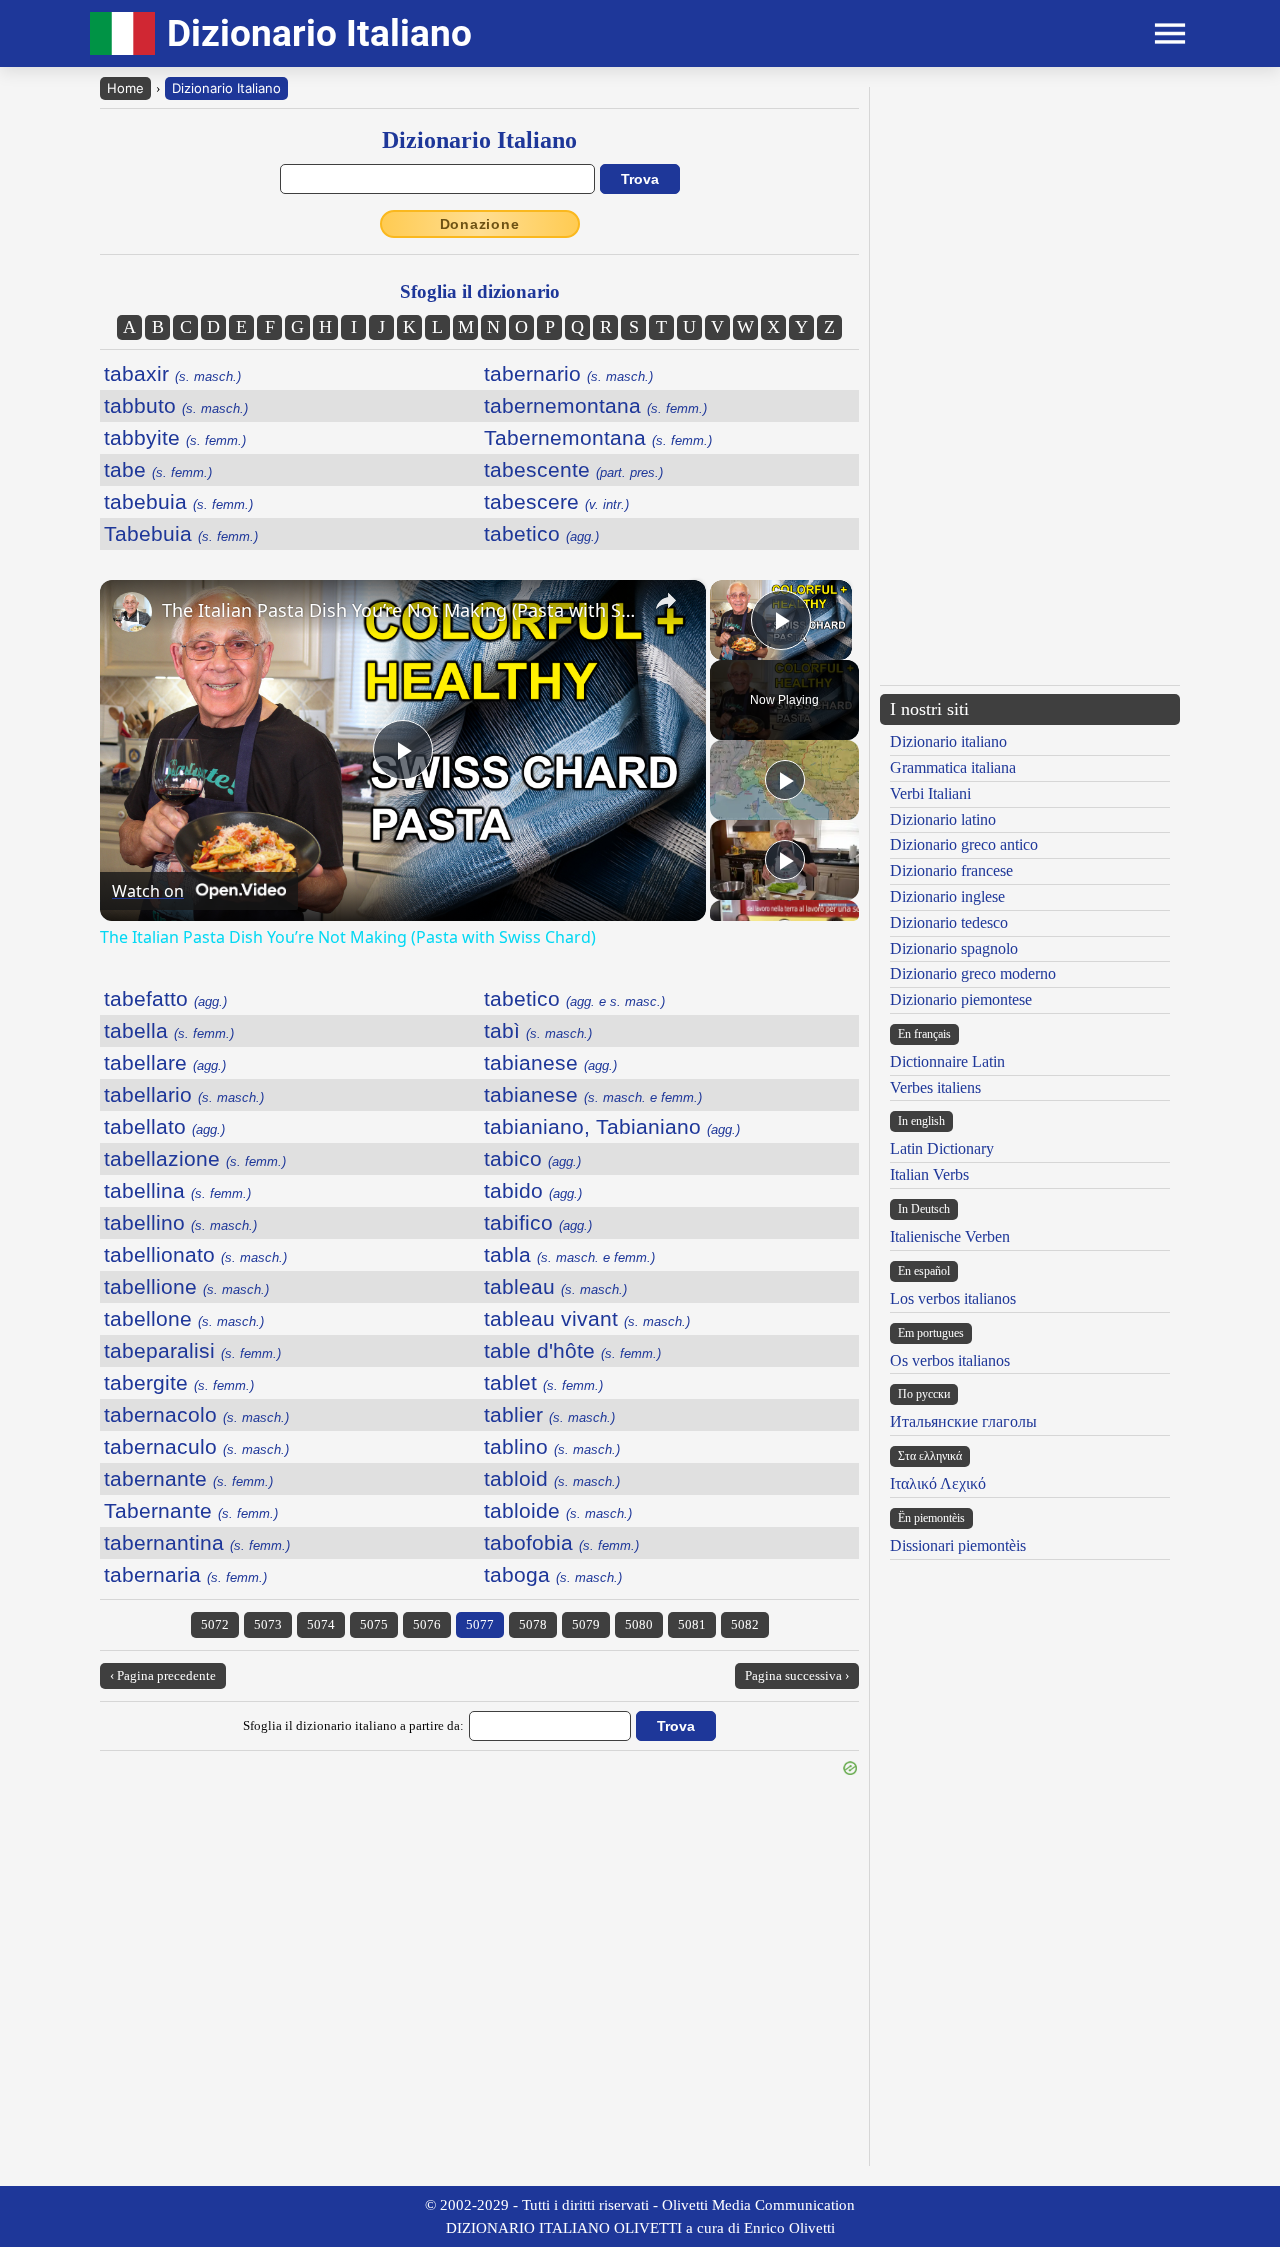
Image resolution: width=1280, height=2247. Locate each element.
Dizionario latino (943, 819)
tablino (552, 1446)
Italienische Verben (950, 1236)
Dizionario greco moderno (973, 973)
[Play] (785, 780)
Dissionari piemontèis (958, 1545)
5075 (374, 1624)
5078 (533, 1624)
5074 (321, 1624)
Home (125, 88)
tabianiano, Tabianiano (612, 1126)
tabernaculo (196, 1446)
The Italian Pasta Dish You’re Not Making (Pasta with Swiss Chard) (400, 610)
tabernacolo (196, 1414)
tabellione (186, 1286)
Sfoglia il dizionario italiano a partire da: (353, 1725)
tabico (532, 1158)
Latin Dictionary (942, 1148)
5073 (268, 1624)
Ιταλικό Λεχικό (938, 1483)
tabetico (541, 533)
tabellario (184, 1094)
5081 (692, 1624)
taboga (553, 1574)
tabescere (556, 501)
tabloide (558, 1510)
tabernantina (197, 1542)
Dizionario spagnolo (954, 948)
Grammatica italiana (953, 767)
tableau (555, 1286)
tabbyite (175, 437)
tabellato (164, 1126)
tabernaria (185, 1574)
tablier (549, 1414)
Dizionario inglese (947, 896)
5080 (639, 1624)
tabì (538, 1030)
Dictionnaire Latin (947, 1061)
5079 (586, 1624)
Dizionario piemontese (961, 999)
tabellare (165, 1062)
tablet (543, 1382)
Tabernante (191, 1510)
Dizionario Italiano (226, 88)
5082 (745, 1624)
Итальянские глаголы (963, 1421)
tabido (533, 1190)
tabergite (179, 1382)
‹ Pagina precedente (163, 1675)
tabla (569, 1254)
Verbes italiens (935, 1087)
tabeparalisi (192, 1350)
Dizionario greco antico (964, 844)
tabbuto (176, 405)
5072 (215, 1624)
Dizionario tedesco (949, 922)
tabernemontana (595, 405)
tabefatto (165, 998)
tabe (158, 469)
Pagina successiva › (797, 1675)
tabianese (550, 1062)
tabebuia (178, 501)
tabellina (177, 1190)
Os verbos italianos (950, 1360)
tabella (169, 1030)
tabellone (184, 1318)
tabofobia (561, 1542)
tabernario (568, 373)
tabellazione (195, 1158)
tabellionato (195, 1254)
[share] (666, 601)
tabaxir (172, 373)
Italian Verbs (929, 1174)
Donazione (480, 224)
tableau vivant (587, 1318)
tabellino (180, 1222)
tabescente (573, 469)
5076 (427, 1624)
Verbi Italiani (930, 793)
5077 (480, 1624)
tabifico (538, 1222)
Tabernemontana (598, 437)
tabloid (552, 1478)
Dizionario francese (951, 870)
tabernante (188, 1478)
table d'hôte (572, 1350)
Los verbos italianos (953, 1298)
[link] (132, 612)
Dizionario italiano (948, 741)
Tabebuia (181, 533)
